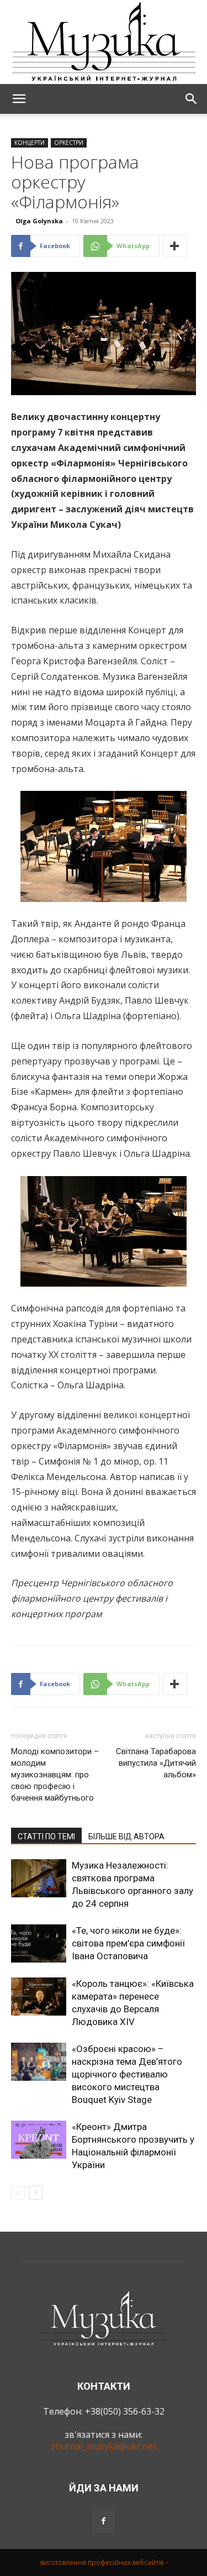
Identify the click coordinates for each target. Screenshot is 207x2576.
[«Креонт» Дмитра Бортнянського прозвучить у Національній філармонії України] (39, 2140)
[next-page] (36, 2193)
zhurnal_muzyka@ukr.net (104, 2446)
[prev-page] (18, 2193)
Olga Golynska (39, 221)
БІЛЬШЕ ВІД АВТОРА (126, 1837)
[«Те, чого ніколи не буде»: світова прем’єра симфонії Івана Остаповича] (39, 1943)
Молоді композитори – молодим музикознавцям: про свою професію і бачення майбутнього (55, 1775)
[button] (19, 99)
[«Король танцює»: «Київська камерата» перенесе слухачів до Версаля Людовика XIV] (39, 1997)
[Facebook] (104, 2521)
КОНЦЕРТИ (30, 143)
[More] (175, 246)
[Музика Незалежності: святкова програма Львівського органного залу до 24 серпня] (39, 1878)
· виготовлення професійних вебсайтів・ (104, 2562)
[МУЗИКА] (104, 42)
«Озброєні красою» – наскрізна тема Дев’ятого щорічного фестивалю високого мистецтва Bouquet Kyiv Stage (127, 2074)
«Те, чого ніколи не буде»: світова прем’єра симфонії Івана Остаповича (128, 1943)
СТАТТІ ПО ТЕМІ (46, 1837)
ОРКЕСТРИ (69, 143)
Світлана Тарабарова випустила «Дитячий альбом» (156, 1763)
